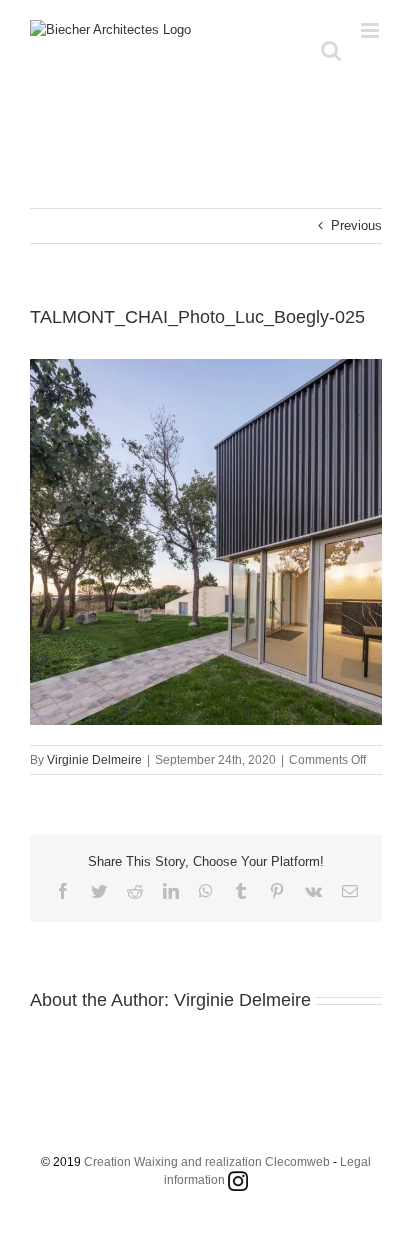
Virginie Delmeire (94, 760)
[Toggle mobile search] (331, 50)
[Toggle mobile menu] (371, 30)
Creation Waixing (131, 1162)
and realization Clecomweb (255, 1162)
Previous (356, 225)
